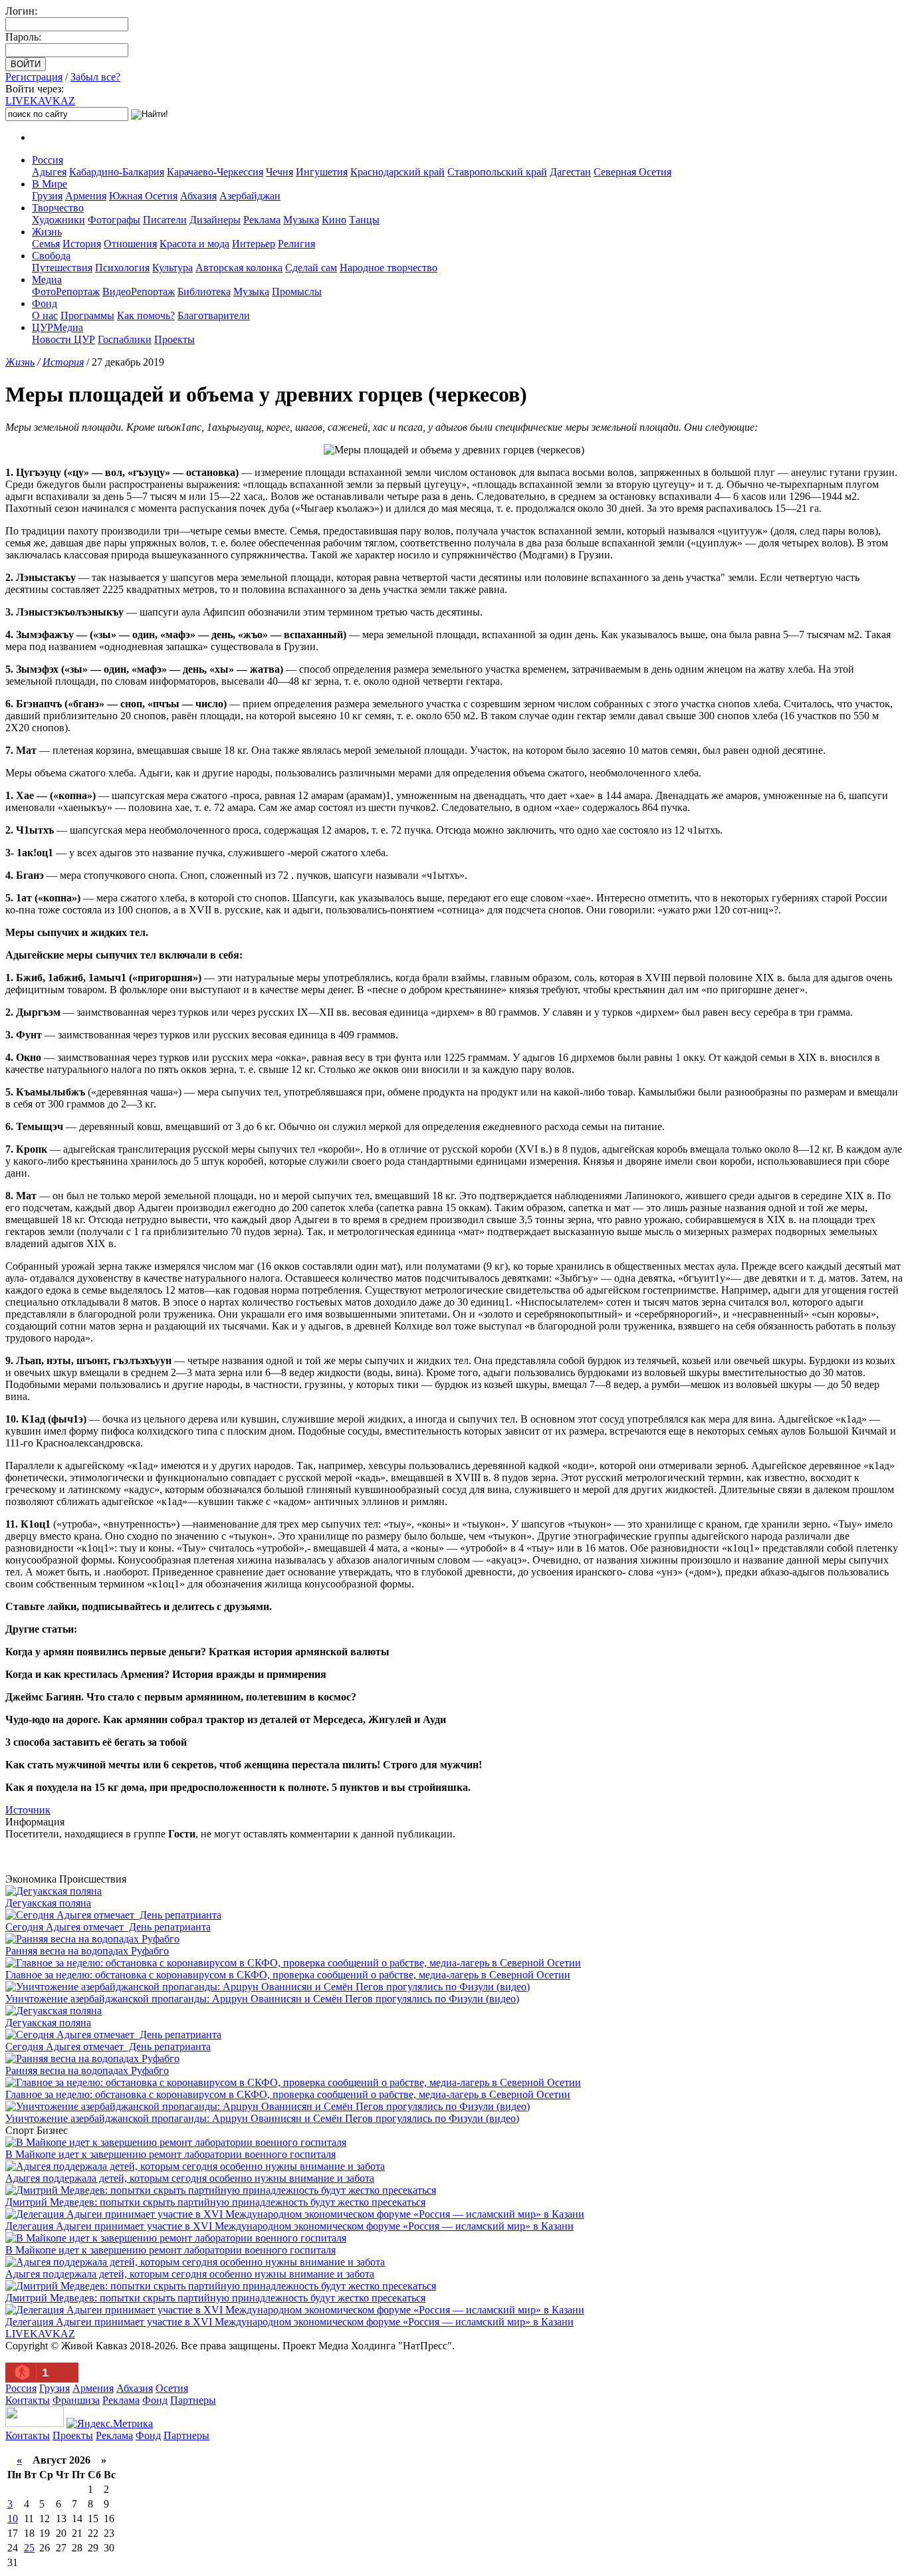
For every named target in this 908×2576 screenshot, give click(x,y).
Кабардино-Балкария (117, 172)
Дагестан (570, 172)
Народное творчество (389, 268)
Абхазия (198, 196)
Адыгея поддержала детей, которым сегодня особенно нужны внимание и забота (190, 2178)
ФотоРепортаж (66, 292)
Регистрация (34, 77)
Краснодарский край (397, 172)
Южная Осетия (143, 196)
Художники (58, 220)
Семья (46, 244)
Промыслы (297, 292)
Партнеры (193, 2400)
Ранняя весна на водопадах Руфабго (87, 1951)
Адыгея (49, 172)
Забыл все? (95, 77)
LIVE (40, 101)
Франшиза (76, 2400)
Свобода (51, 256)
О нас (45, 315)
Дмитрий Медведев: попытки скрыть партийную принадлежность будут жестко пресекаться (215, 2202)
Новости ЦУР (63, 339)
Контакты (28, 2400)
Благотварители (214, 315)
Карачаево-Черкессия (215, 172)
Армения (86, 196)
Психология (122, 268)
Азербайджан (250, 196)
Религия (296, 244)
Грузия (47, 196)
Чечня (280, 172)
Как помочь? (146, 315)
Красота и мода (194, 244)
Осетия (172, 2388)
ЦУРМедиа (57, 327)
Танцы (364, 220)
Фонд (45, 303)
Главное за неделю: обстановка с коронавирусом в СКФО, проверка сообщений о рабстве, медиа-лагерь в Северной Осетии (288, 1975)
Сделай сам (311, 268)
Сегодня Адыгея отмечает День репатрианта (108, 1927)
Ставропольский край (497, 172)
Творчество (58, 208)
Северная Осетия (632, 172)
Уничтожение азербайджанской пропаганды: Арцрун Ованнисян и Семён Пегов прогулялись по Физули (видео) (262, 1999)
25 (29, 2548)
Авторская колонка (239, 268)
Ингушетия (322, 172)
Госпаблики (125, 339)
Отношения (130, 244)
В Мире (50, 184)
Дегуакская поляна (48, 1903)
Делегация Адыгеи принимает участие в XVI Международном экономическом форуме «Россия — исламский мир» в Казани (289, 2226)
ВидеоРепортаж (139, 292)
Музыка (301, 220)
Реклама (262, 220)
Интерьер (254, 244)
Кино (334, 220)
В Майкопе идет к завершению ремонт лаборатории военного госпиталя (170, 2154)
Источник (28, 1810)
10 (13, 2518)
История (82, 244)
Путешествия (62, 268)
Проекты (174, 339)
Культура (172, 268)
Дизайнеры (215, 220)
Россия (48, 160)
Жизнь (47, 232)
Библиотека (204, 292)
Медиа (47, 280)
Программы (87, 315)
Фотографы (114, 220)
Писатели (165, 220)
